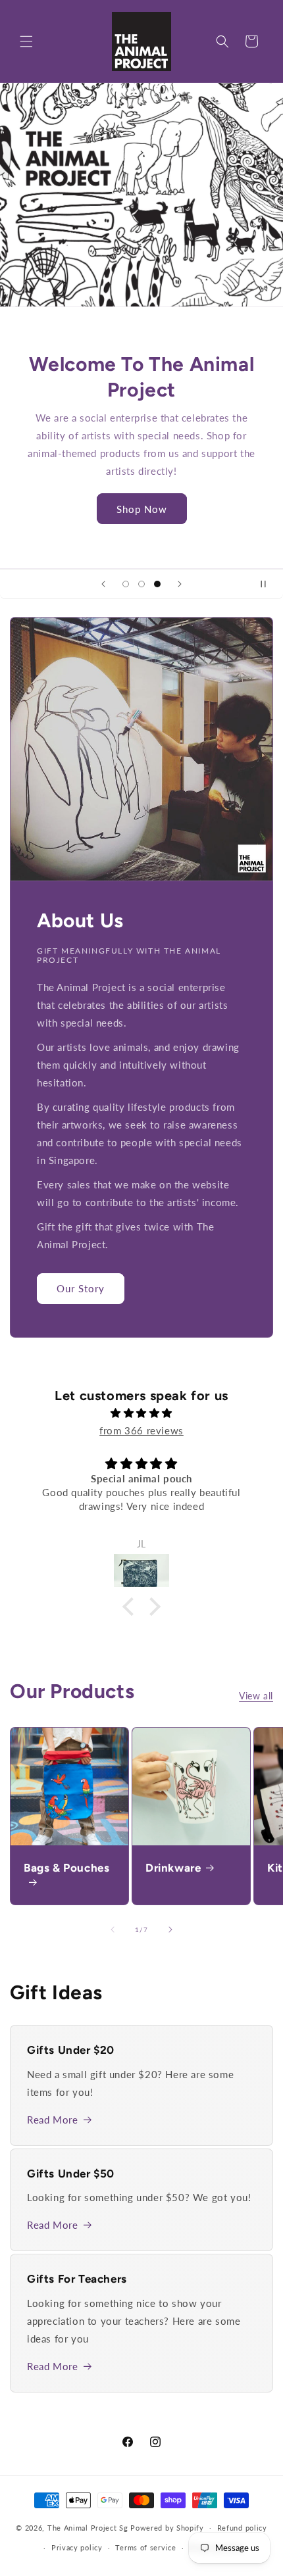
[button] (26, 41)
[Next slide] (180, 584)
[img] (141, 1413)
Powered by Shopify (167, 2527)
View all (256, 1696)
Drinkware (173, 1868)
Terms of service (145, 2547)
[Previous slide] (103, 584)
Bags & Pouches (66, 1868)
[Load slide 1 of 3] (126, 584)
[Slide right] (170, 1930)
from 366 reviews (141, 1430)
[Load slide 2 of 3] (141, 584)
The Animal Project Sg (88, 2527)
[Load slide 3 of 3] (157, 584)
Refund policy (242, 2528)
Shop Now (142, 509)
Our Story (81, 1288)
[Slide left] (113, 1930)
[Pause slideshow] (269, 584)
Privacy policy (77, 2547)
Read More (52, 2120)
